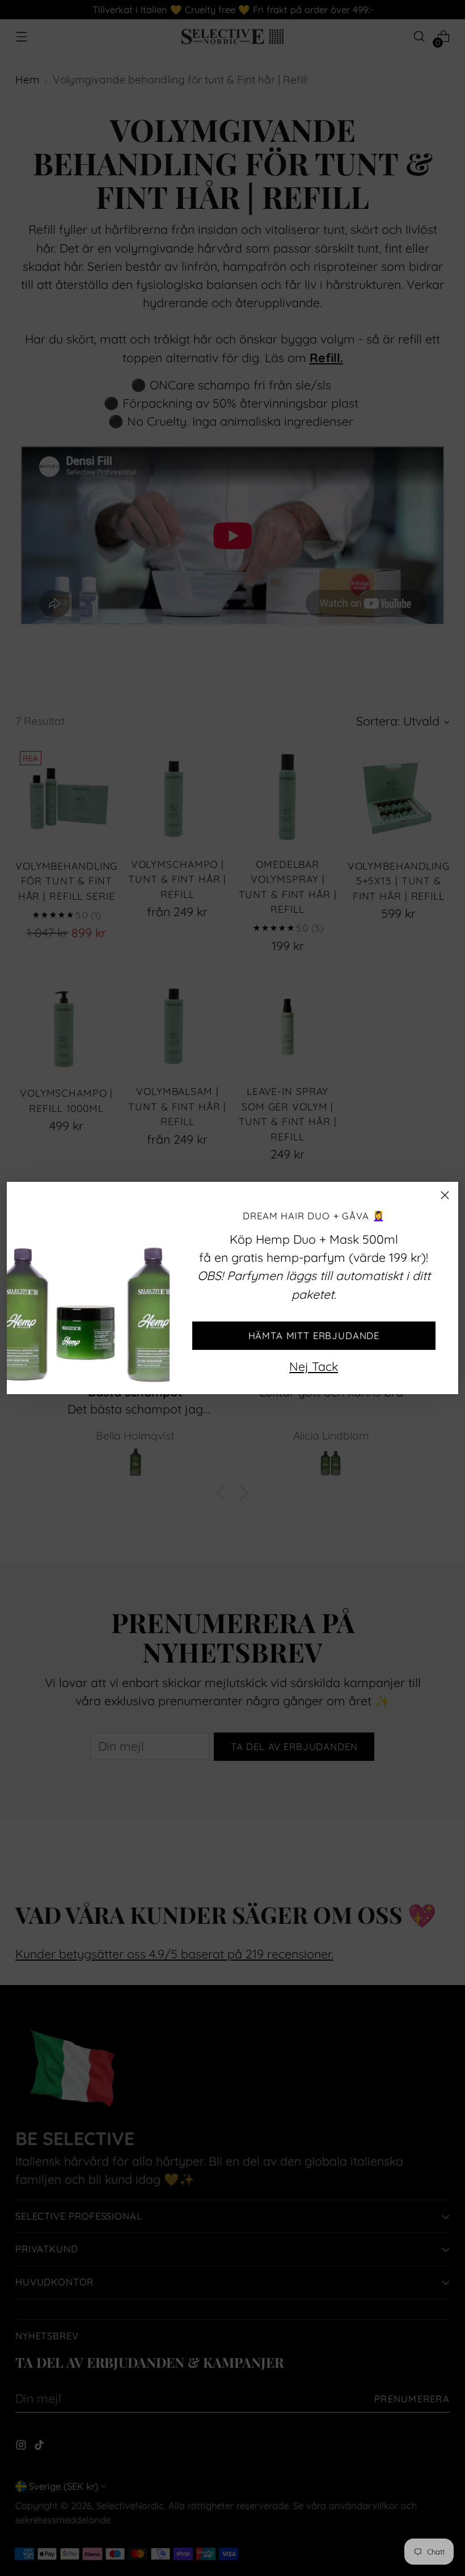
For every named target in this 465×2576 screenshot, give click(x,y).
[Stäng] (445, 1195)
